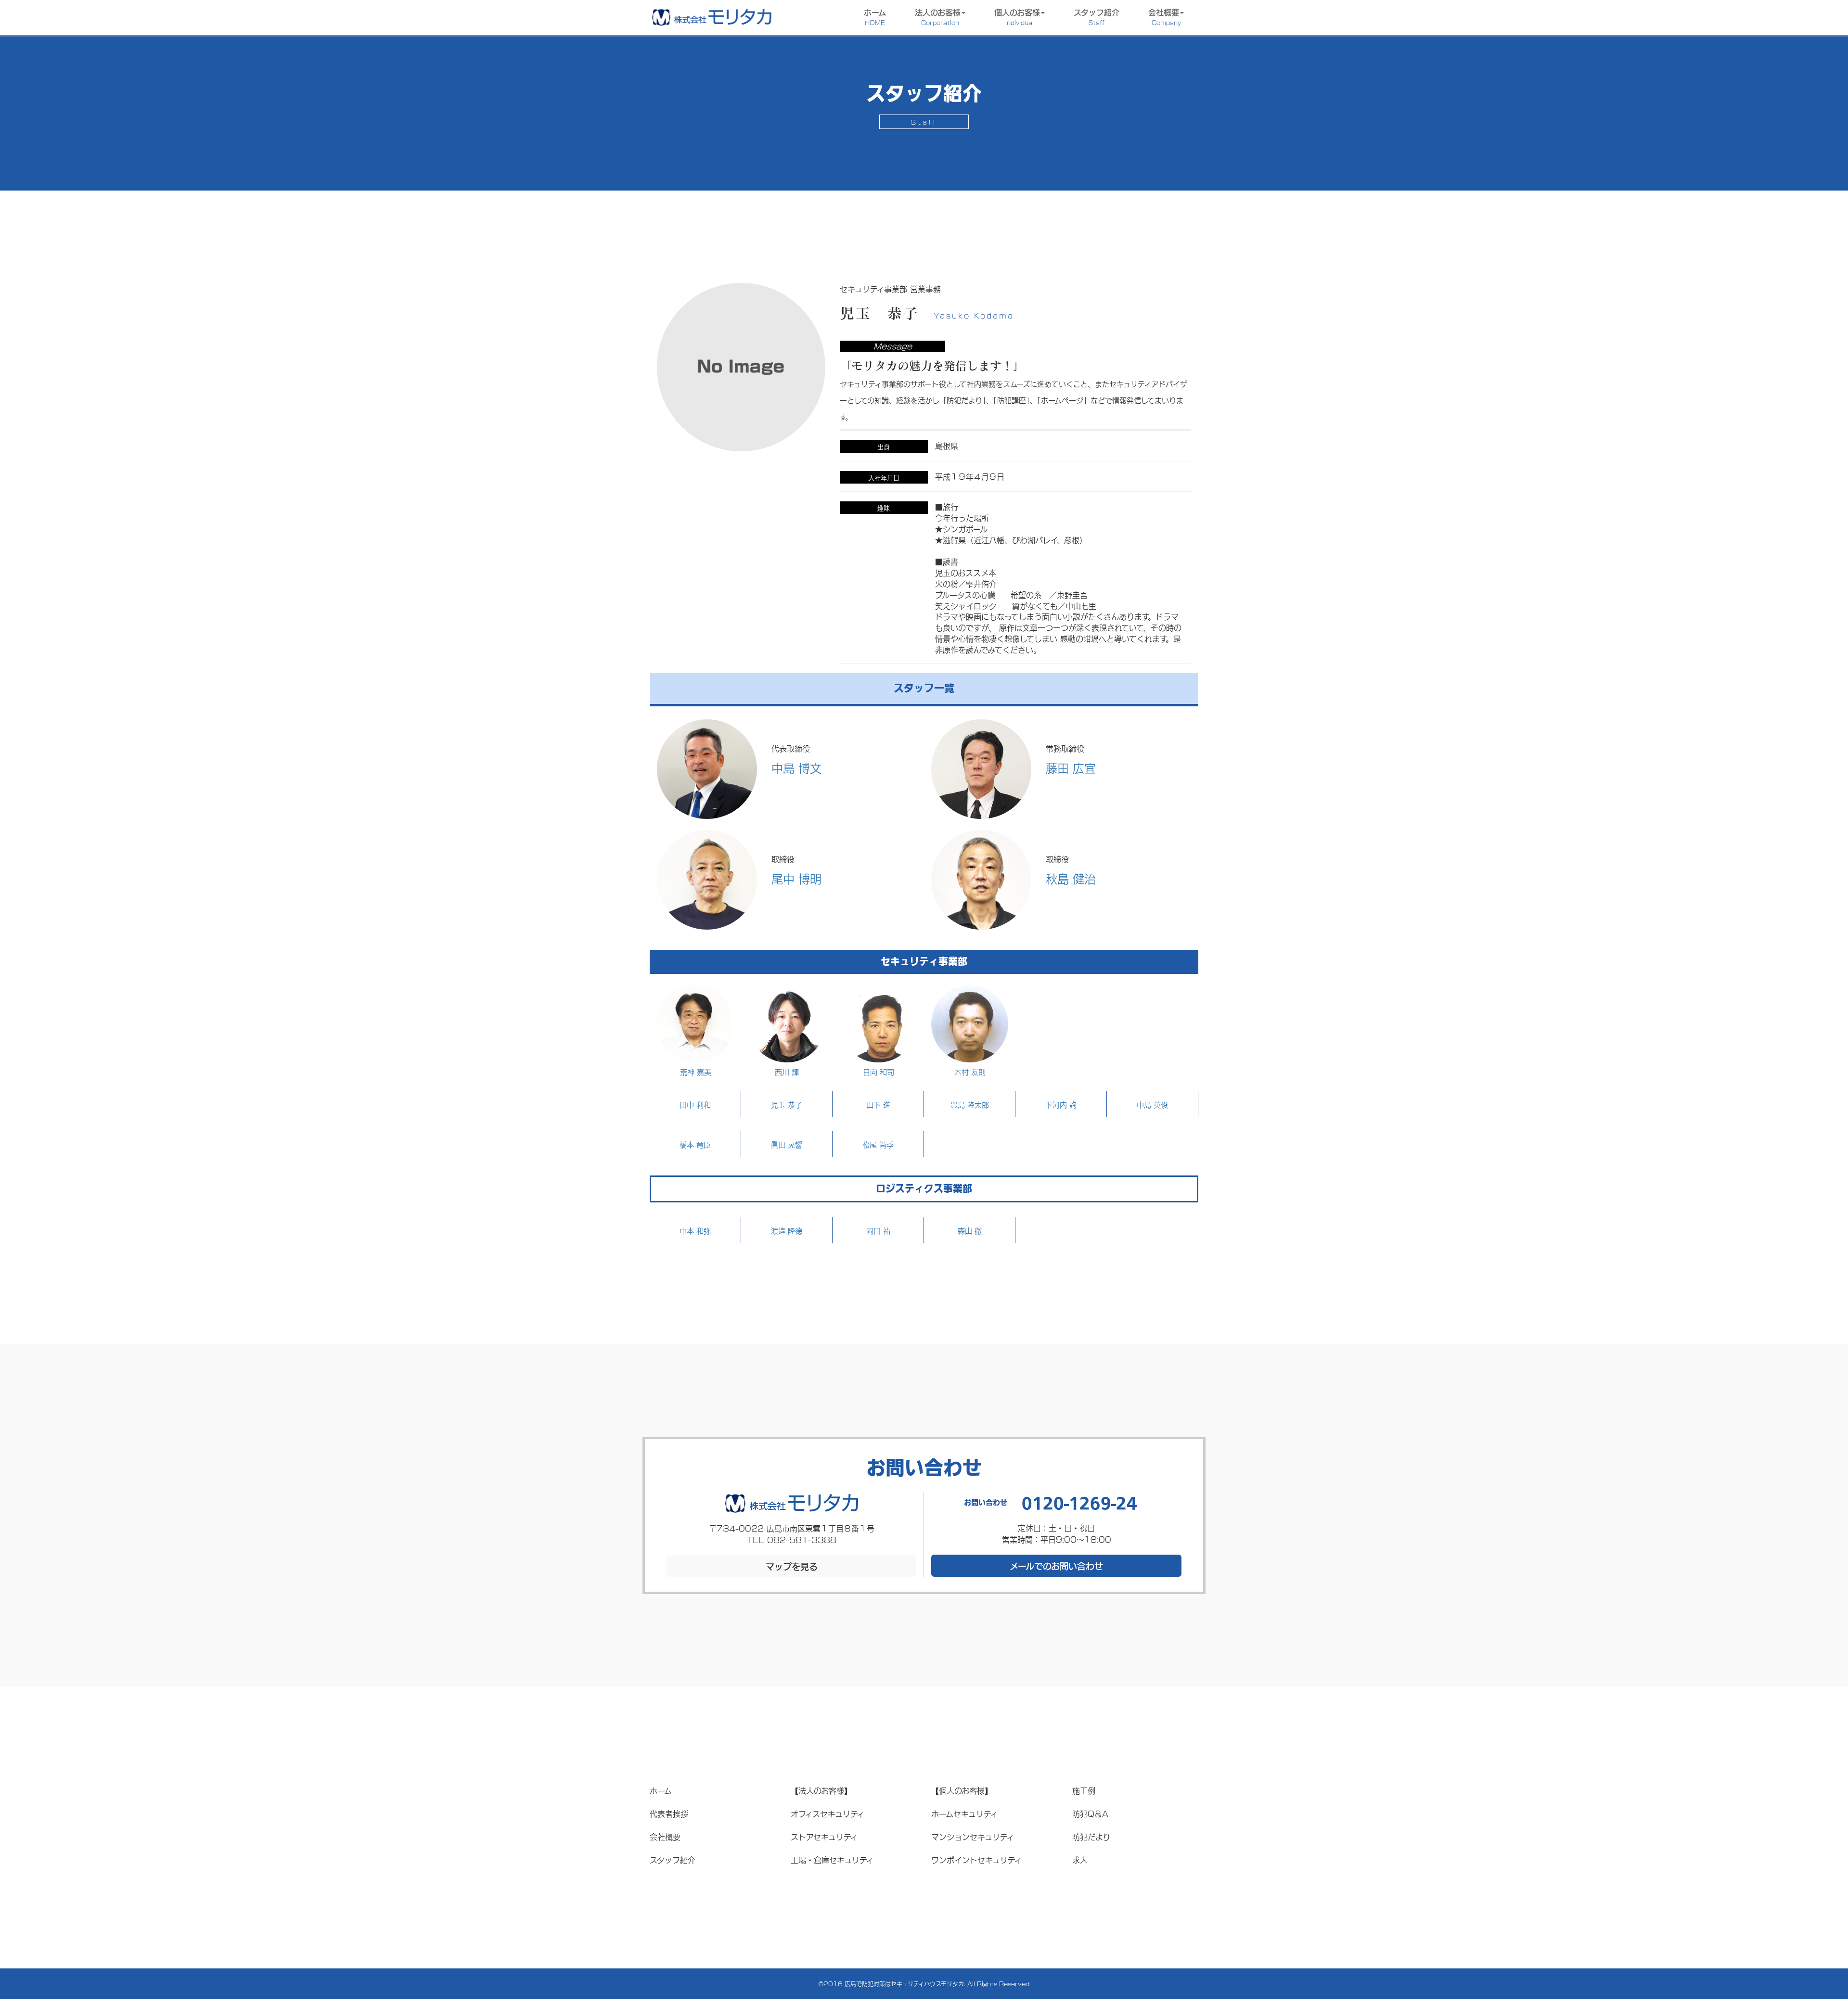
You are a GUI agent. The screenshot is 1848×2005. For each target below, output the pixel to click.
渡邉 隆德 (787, 1230)
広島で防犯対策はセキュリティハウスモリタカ (904, 1984)
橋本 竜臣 (695, 1144)
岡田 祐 (878, 1230)
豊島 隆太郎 (970, 1104)
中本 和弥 (695, 1230)
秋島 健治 (1071, 878)
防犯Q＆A (1090, 1813)
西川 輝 (787, 1072)
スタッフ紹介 (1097, 16)
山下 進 (878, 1104)
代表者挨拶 (669, 1813)
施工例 (1084, 1790)
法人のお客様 (938, 16)
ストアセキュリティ (824, 1836)
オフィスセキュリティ (828, 1813)
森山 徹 (970, 1230)
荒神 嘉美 (696, 1072)
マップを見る (792, 1566)
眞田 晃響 (787, 1144)
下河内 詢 (1061, 1104)
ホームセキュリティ (964, 1813)
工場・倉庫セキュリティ (832, 1859)
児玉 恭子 (787, 1104)
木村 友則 (970, 1072)
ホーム (875, 16)
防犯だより (1091, 1836)
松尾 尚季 (878, 1144)
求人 (1080, 1859)
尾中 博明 (796, 878)
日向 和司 (879, 1072)
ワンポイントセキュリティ (976, 1859)
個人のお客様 (1017, 16)
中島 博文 (796, 767)
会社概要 (1165, 16)
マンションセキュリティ (973, 1836)
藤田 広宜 (1071, 767)
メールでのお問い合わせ (1056, 1566)
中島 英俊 (1152, 1104)
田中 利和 (695, 1104)
